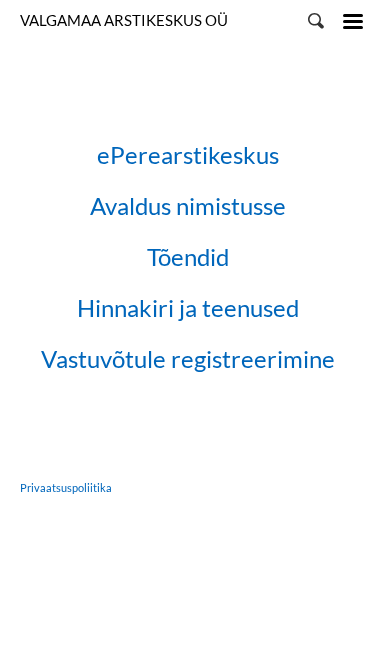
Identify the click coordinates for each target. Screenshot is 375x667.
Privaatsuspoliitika (66, 487)
